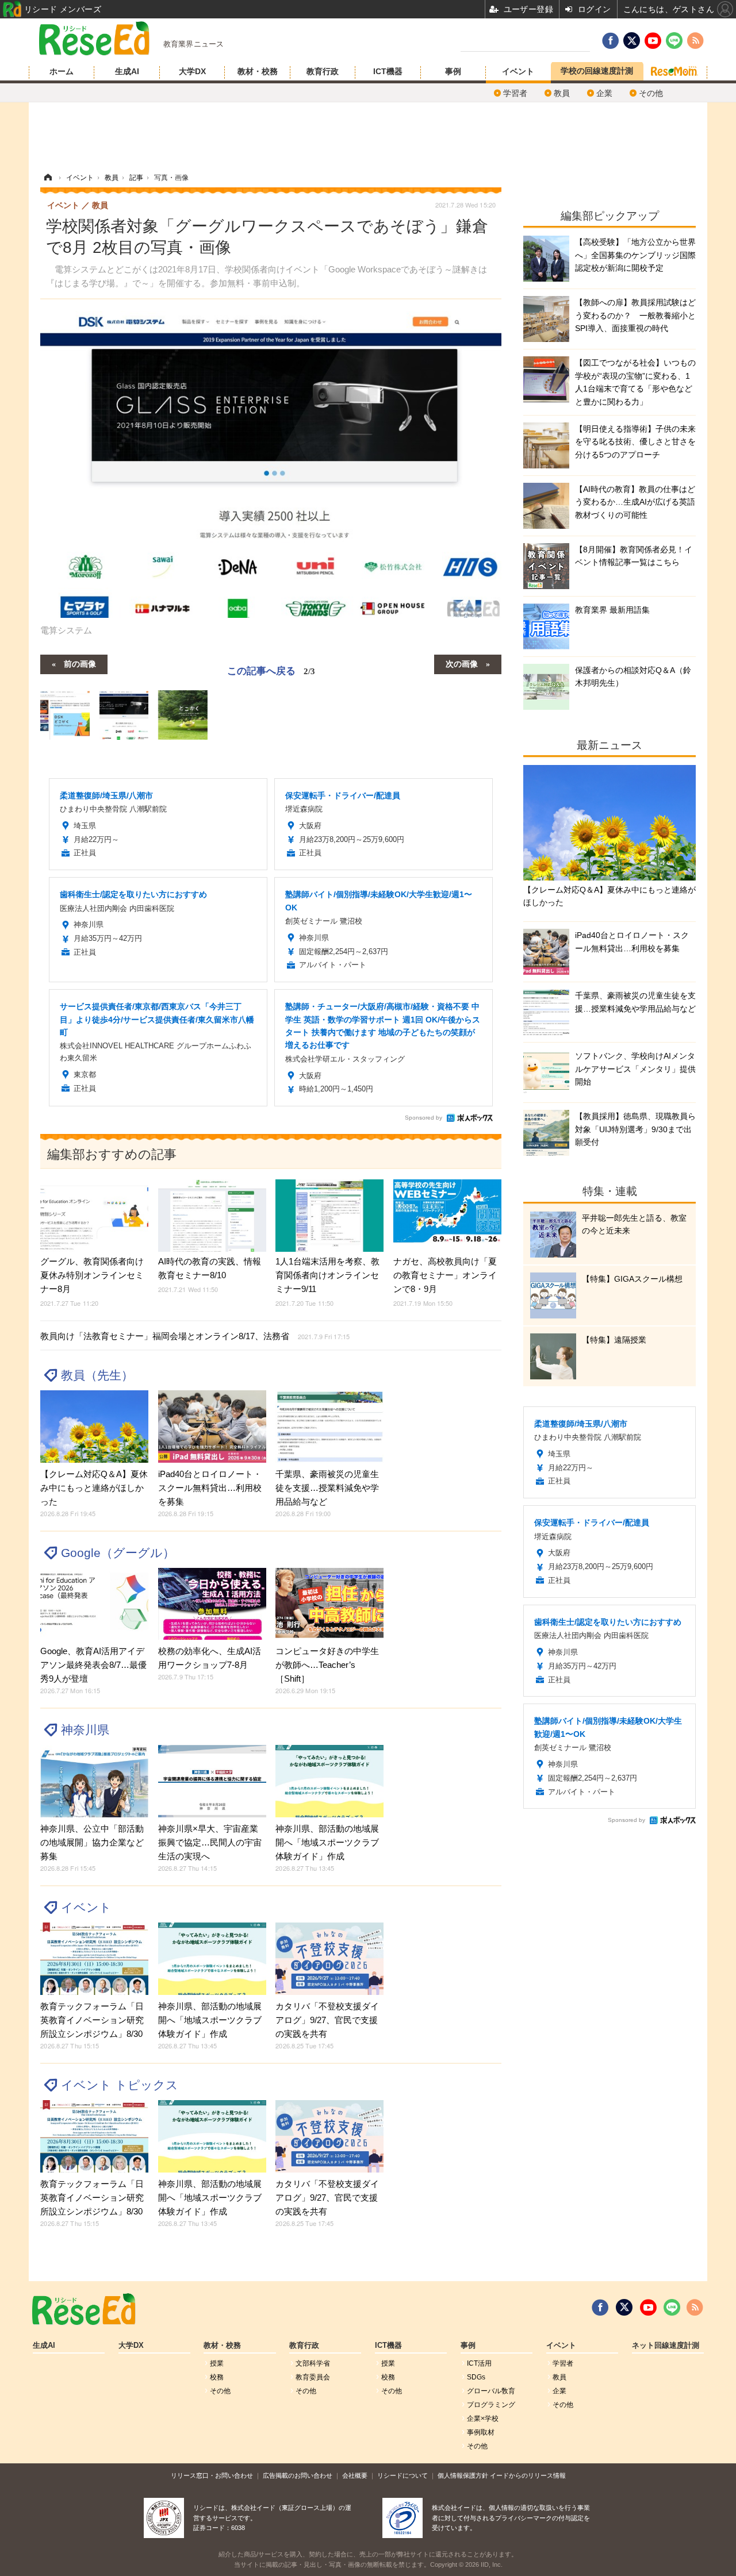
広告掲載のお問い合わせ (298, 2475)
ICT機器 (388, 71)
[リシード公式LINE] (672, 2308)
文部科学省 (313, 2363)
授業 (217, 2363)
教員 (562, 93)
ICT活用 (479, 2363)
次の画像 (462, 663)
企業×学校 (483, 2419)
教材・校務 (258, 71)
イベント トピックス (120, 2085)
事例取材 (481, 2432)
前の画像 (80, 663)
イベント (518, 71)
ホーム (62, 71)
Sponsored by (423, 1118)
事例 (453, 71)
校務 (217, 2377)
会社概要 (355, 2475)
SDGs (476, 2377)
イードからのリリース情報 (528, 2475)
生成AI (127, 71)
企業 (604, 93)
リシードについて (402, 2475)
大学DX (192, 71)
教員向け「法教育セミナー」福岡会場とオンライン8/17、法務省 (195, 1336)
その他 (651, 93)
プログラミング (491, 2405)
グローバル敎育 (491, 2391)
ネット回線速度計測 (666, 2346)
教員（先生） (97, 1375)
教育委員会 (313, 2377)
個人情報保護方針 (463, 2475)
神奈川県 (85, 1730)
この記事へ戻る (271, 670)
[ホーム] (48, 178)
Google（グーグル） (118, 1553)
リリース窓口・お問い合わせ (212, 2475)
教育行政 (323, 71)
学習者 (515, 93)
